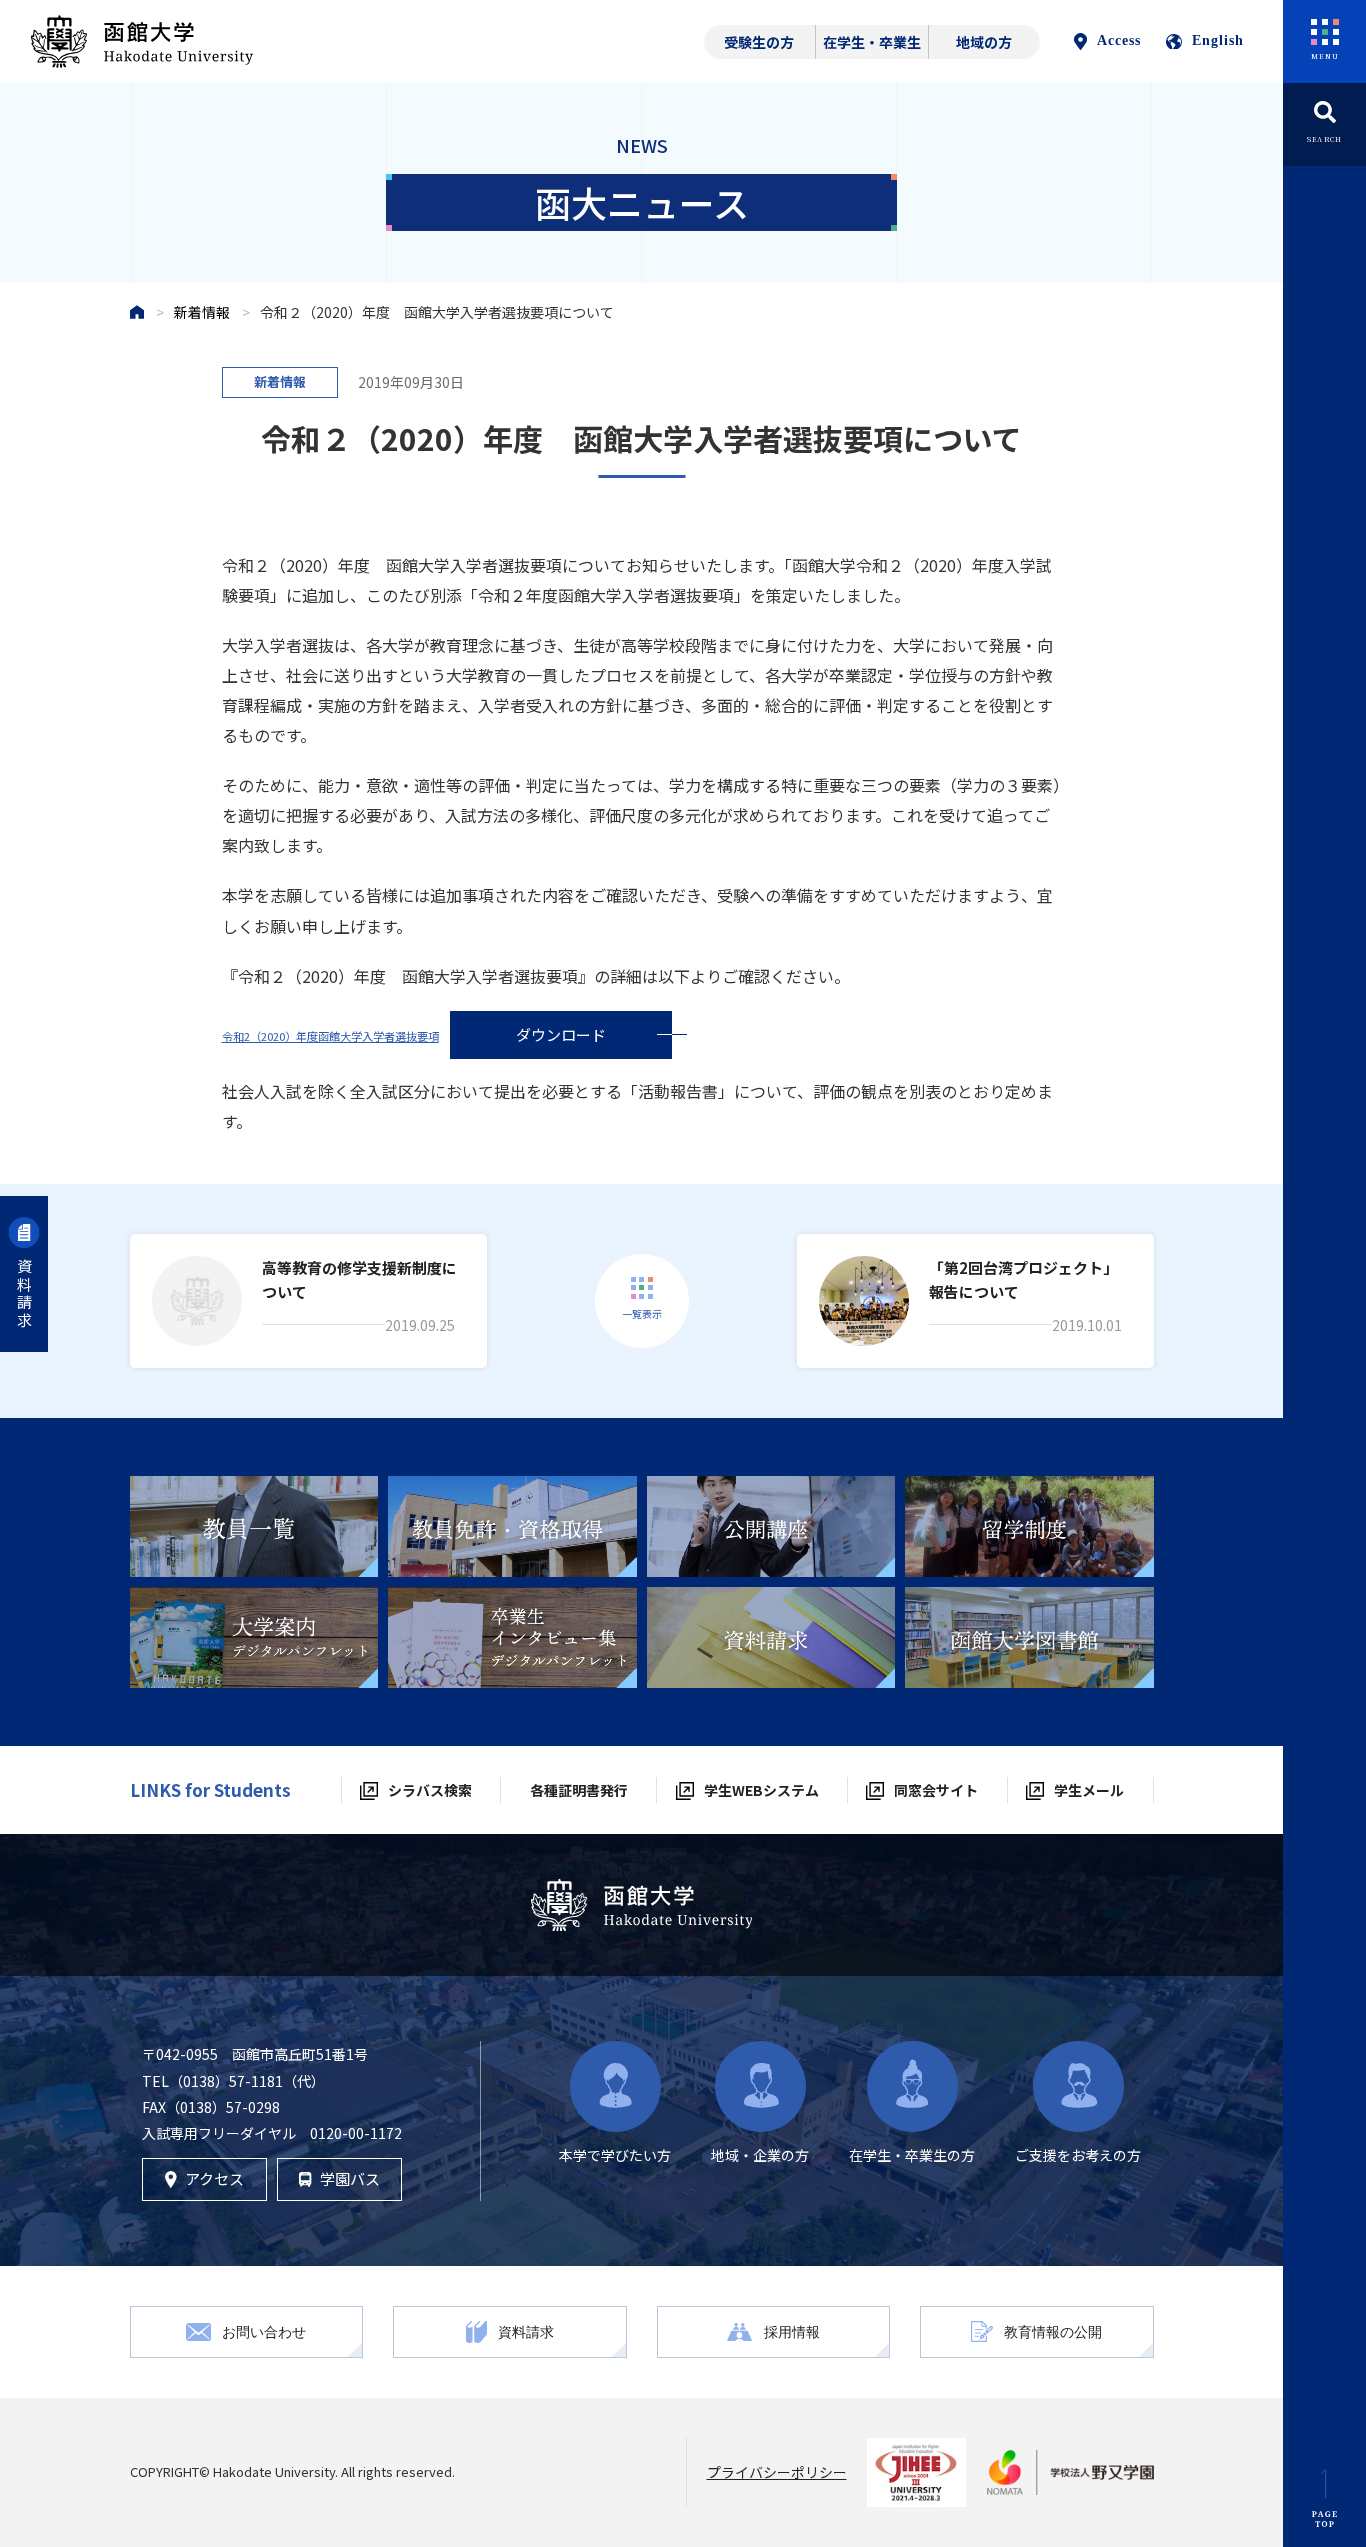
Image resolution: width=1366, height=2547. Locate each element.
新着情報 (202, 312)
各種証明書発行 (579, 1790)
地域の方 (984, 42)
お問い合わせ (264, 2331)
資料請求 (24, 1294)
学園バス (350, 2178)
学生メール (1089, 1790)
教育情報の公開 (1053, 2331)
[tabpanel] (254, 1526)
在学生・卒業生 (872, 42)
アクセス (214, 2178)
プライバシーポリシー (777, 2472)
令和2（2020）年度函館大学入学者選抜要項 (330, 1036)
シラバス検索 (430, 1790)
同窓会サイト (936, 1790)
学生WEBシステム (761, 1790)
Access (1119, 40)
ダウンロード (561, 1034)
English (1218, 40)
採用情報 (792, 2331)
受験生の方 (759, 42)
